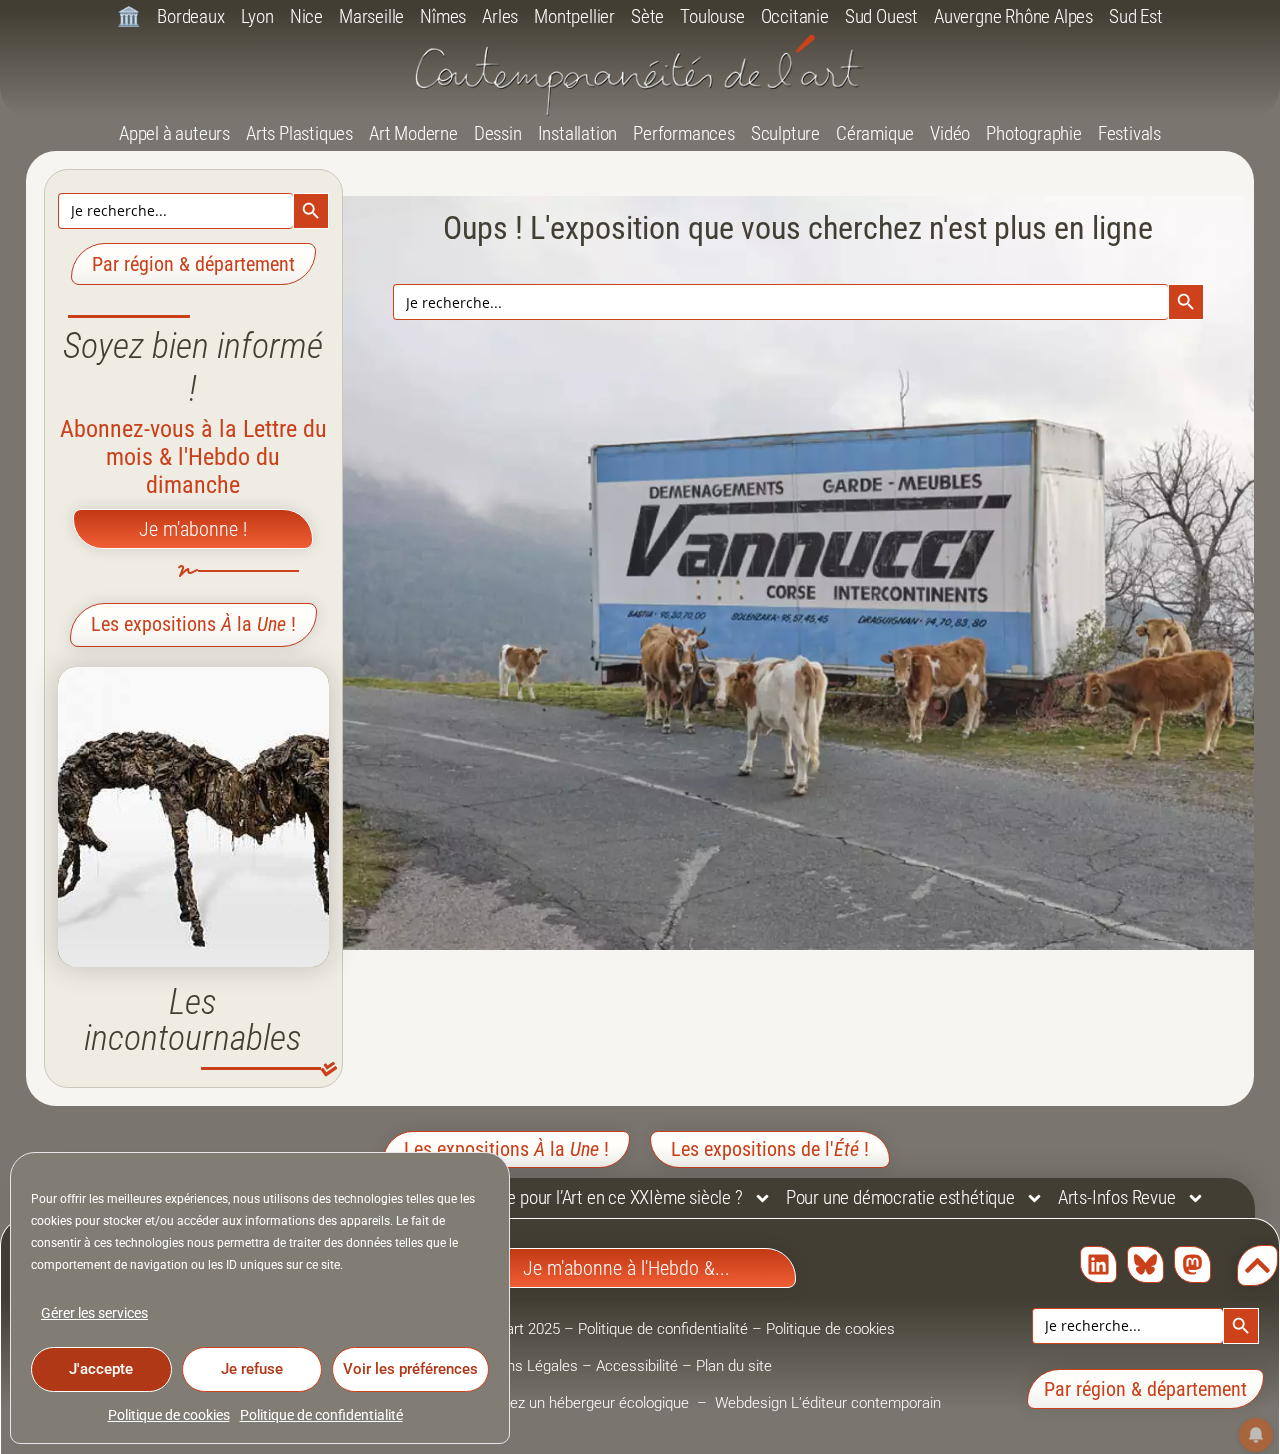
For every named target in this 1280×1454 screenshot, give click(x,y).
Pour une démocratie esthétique (900, 1197)
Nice (306, 16)
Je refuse (252, 1369)
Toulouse (712, 16)
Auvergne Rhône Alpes (1013, 16)
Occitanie (795, 16)
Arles (500, 16)
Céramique (875, 133)
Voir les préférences (410, 1369)
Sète (647, 16)
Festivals (1129, 133)
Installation (578, 133)
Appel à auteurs (174, 133)
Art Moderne (413, 133)
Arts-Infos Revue (1117, 1197)
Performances (684, 133)
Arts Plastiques (299, 133)
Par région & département (193, 264)
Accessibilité (637, 1366)
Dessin (498, 133)
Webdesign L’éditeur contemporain (828, 1403)
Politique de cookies (169, 1415)
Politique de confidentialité (321, 1415)
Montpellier (574, 16)
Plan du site (734, 1366)
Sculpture (785, 133)
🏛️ (129, 16)
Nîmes (443, 16)
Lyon (257, 16)
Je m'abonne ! (193, 529)
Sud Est (1136, 16)
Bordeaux (190, 16)
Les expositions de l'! (770, 1149)
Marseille (371, 16)
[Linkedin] (1098, 1264)
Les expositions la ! (193, 624)
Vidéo (950, 133)
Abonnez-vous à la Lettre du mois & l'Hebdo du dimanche (193, 457)
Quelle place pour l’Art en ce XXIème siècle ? (586, 1197)
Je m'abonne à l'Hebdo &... (626, 1268)
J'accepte (101, 1369)
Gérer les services (94, 1313)
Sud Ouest (881, 16)
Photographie (1034, 133)
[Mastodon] (1192, 1264)
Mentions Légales (520, 1366)
